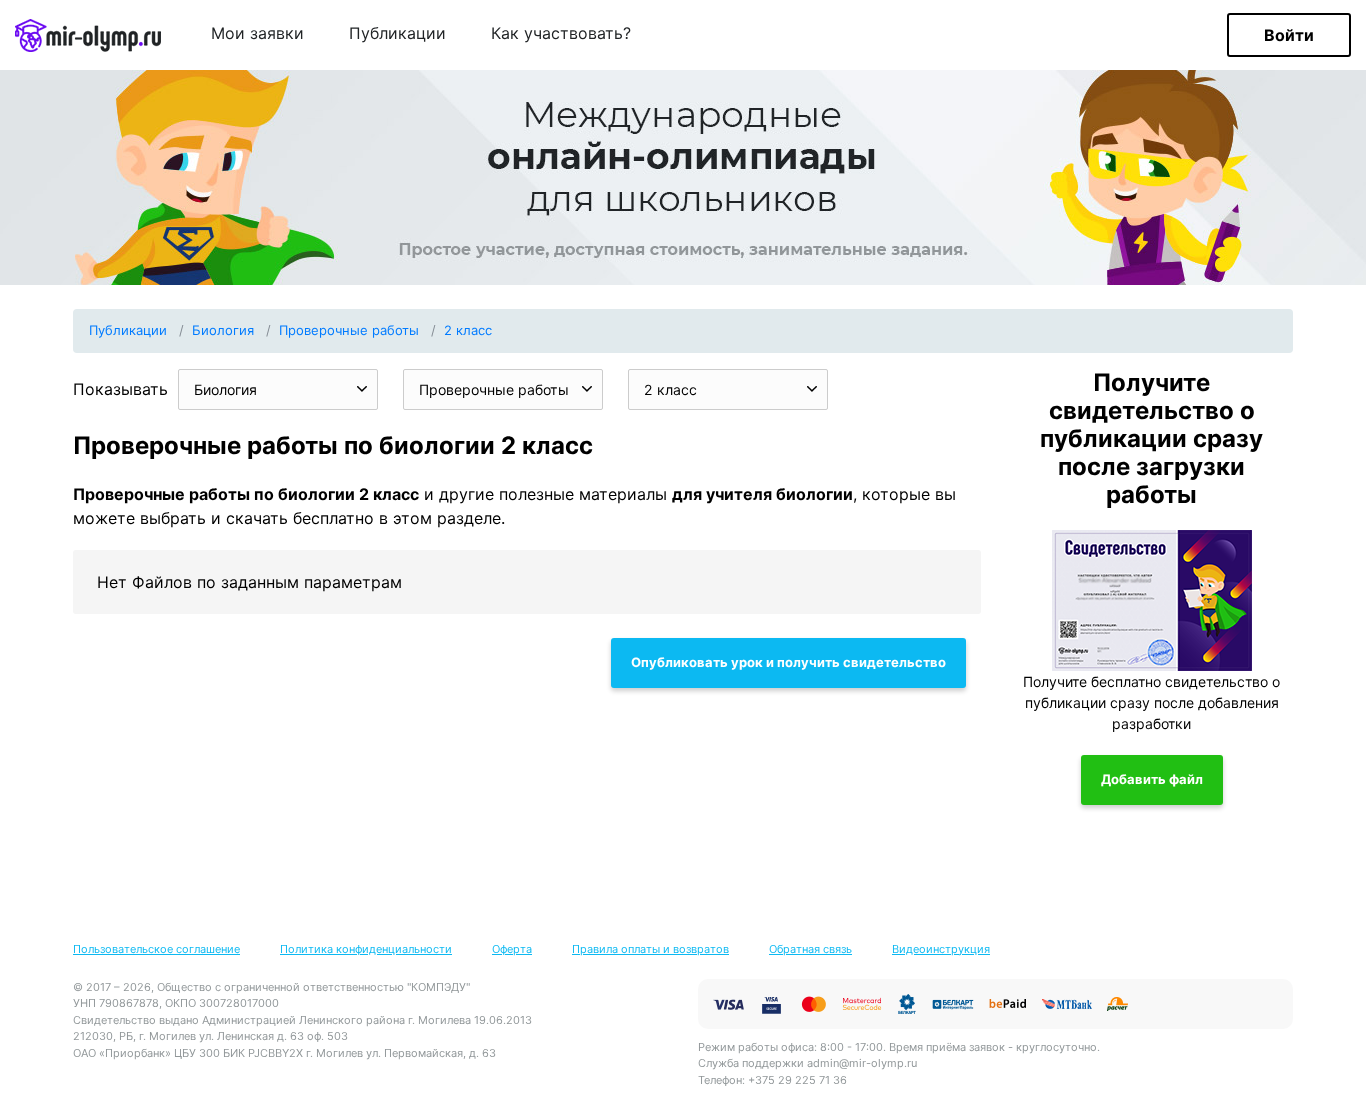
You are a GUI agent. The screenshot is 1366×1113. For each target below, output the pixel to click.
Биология (223, 330)
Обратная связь (810, 949)
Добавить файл (1152, 779)
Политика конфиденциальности (366, 949)
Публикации (397, 34)
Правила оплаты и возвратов (650, 949)
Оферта (512, 949)
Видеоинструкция (941, 949)
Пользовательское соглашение (156, 949)
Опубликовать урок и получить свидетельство (788, 662)
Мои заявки (257, 34)
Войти (1289, 35)
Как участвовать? (561, 34)
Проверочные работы (349, 330)
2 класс (468, 330)
